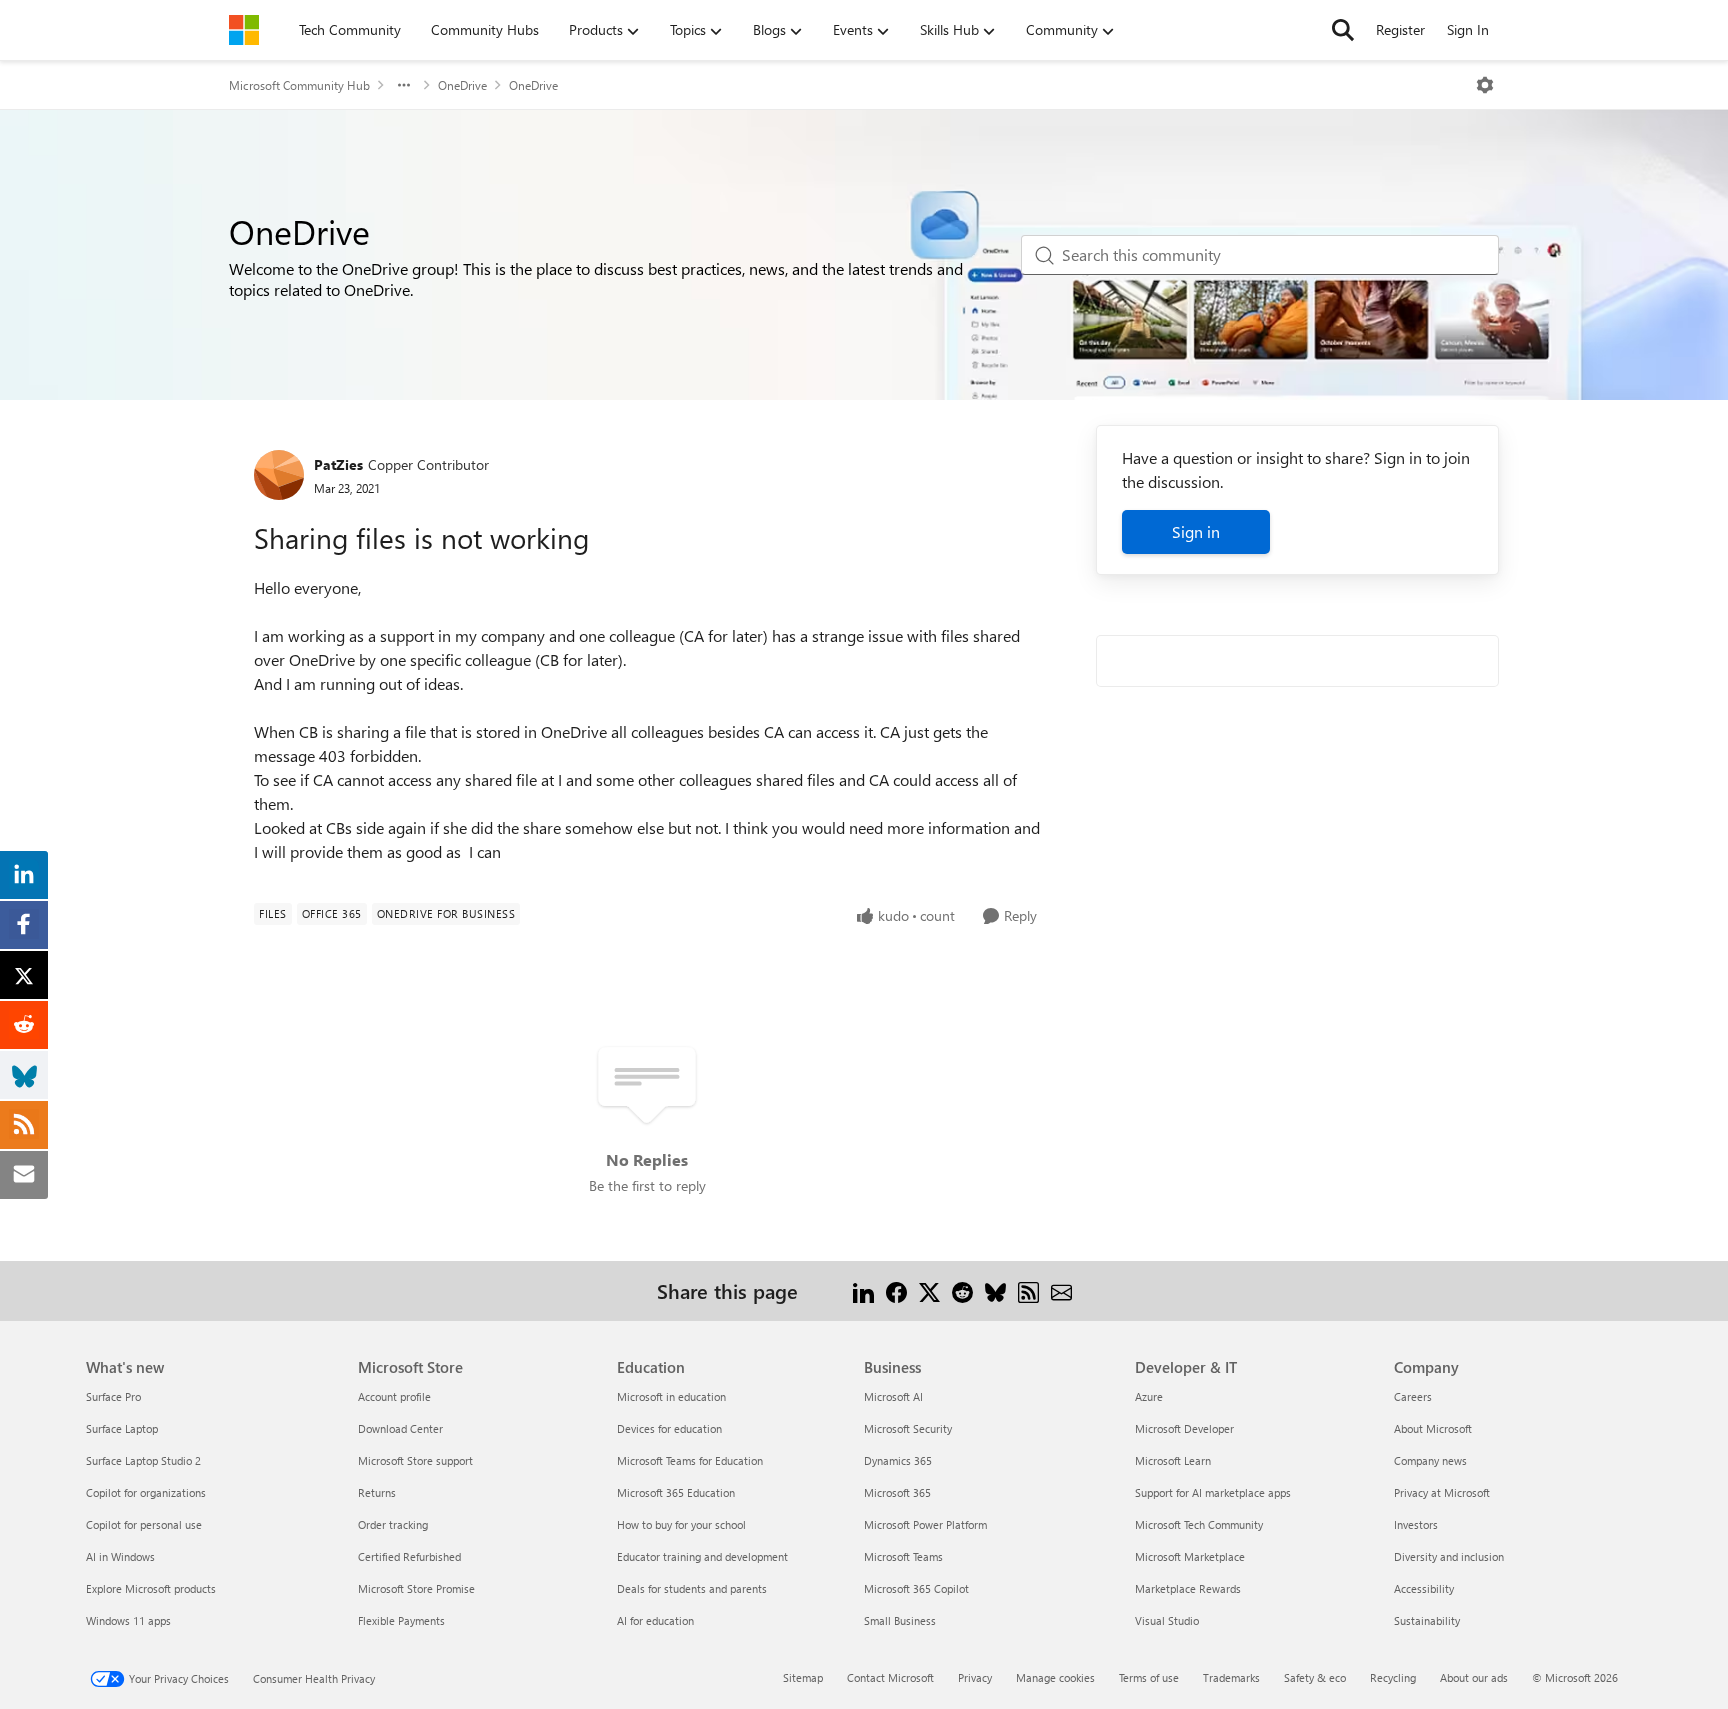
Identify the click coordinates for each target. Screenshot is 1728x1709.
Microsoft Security (908, 1428)
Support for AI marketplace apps (1213, 1492)
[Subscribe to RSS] (1028, 1290)
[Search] (1343, 30)
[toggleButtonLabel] (1485, 85)
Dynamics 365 (898, 1460)
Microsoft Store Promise (416, 1588)
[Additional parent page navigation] (404, 85)
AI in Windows (120, 1556)
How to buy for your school (681, 1524)
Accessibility (1424, 1588)
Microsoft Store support (415, 1460)
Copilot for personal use (144, 1524)
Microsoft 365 (897, 1492)
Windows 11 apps (128, 1620)
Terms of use (1149, 1677)
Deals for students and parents (692, 1588)
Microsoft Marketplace (1190, 1556)
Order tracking (393, 1524)
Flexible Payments (401, 1620)
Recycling (1393, 1677)
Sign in (1196, 531)
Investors (1416, 1524)
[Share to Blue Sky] (995, 1290)
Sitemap (803, 1677)
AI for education (655, 1620)
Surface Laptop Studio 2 (143, 1460)
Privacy (975, 1677)
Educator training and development (702, 1556)
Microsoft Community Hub (299, 85)
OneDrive (462, 85)
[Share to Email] (1061, 1290)
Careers (1413, 1396)
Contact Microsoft (890, 1677)
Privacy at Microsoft (1442, 1492)
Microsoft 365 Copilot (916, 1588)
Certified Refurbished (409, 1556)
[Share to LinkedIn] (863, 1290)
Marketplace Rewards (1188, 1588)
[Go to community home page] (244, 30)
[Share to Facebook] (896, 1290)
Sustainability (1427, 1620)
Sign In (1468, 29)
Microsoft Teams (903, 1556)
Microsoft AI (893, 1396)
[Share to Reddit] (962, 1290)
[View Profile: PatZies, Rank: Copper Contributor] (279, 475)
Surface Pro (113, 1396)
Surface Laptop (122, 1428)
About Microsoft (1433, 1428)
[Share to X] (929, 1290)
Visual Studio (1167, 1620)
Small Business (900, 1620)
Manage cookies (1055, 1677)
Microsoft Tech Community (1199, 1524)
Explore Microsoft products (151, 1588)
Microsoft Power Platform (925, 1524)
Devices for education (669, 1428)
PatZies (338, 464)
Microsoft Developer (1184, 1428)
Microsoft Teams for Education (690, 1460)
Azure (1149, 1396)
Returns (377, 1492)
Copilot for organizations (146, 1492)
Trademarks (1231, 1677)
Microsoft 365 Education (676, 1492)
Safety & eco (1315, 1677)
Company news (1430, 1460)
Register (1400, 29)
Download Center (400, 1428)
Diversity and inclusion (1449, 1556)
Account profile (394, 1396)
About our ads (1474, 1677)
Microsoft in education (671, 1396)
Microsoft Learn (1173, 1460)
